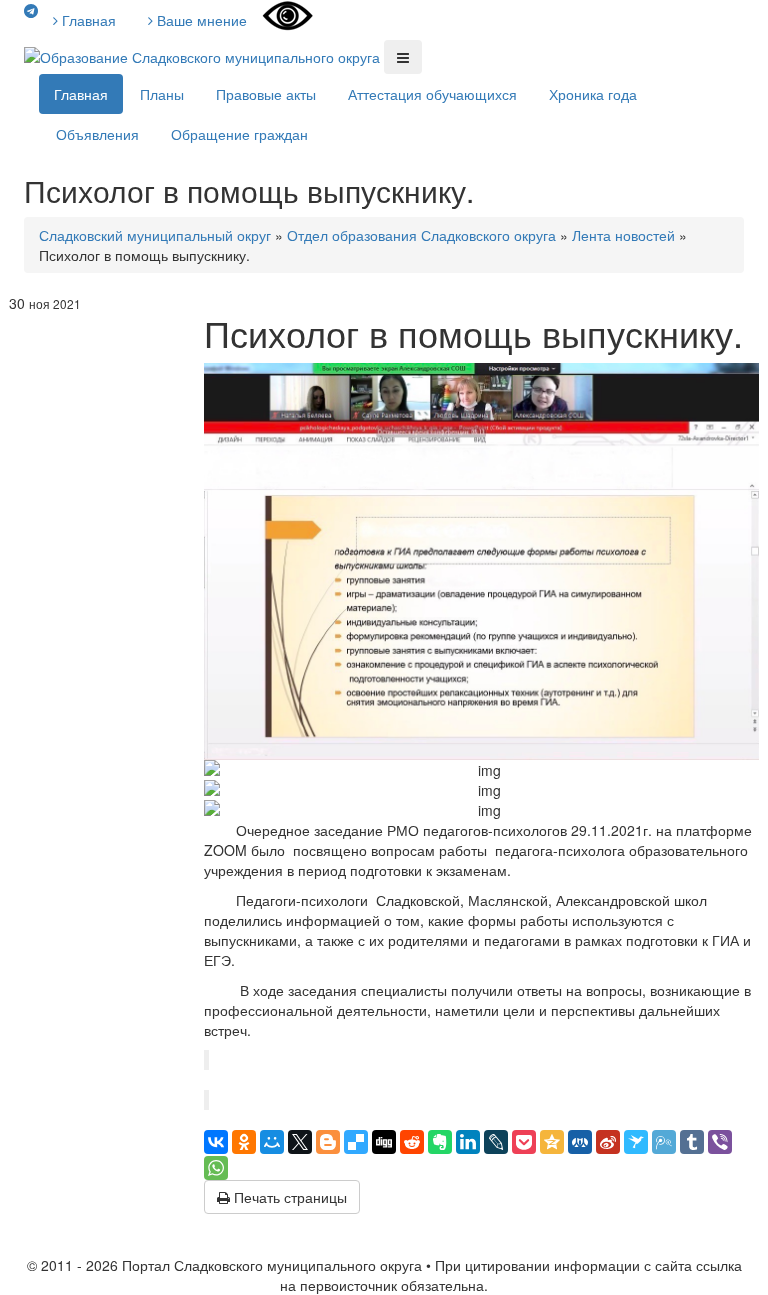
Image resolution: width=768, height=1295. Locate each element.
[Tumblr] (692, 1142)
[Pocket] (524, 1142)
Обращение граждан (239, 134)
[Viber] (720, 1142)
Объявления (97, 134)
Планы (162, 94)
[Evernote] (440, 1142)
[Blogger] (328, 1142)
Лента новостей (623, 235)
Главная (87, 20)
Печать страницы (288, 1197)
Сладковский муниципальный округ (155, 235)
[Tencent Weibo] (664, 1142)
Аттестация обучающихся (432, 94)
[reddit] (412, 1142)
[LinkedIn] (468, 1142)
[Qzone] (552, 1142)
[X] (300, 1142)
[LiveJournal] (496, 1142)
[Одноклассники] (244, 1142)
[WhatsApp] (216, 1168)
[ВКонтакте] (216, 1142)
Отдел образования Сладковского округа (421, 235)
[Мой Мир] (272, 1142)
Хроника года (593, 94)
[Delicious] (356, 1142)
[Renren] (580, 1142)
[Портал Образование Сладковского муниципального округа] (204, 55)
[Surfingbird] (636, 1142)
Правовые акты (266, 94)
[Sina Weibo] (608, 1142)
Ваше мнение (200, 20)
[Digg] (384, 1142)
